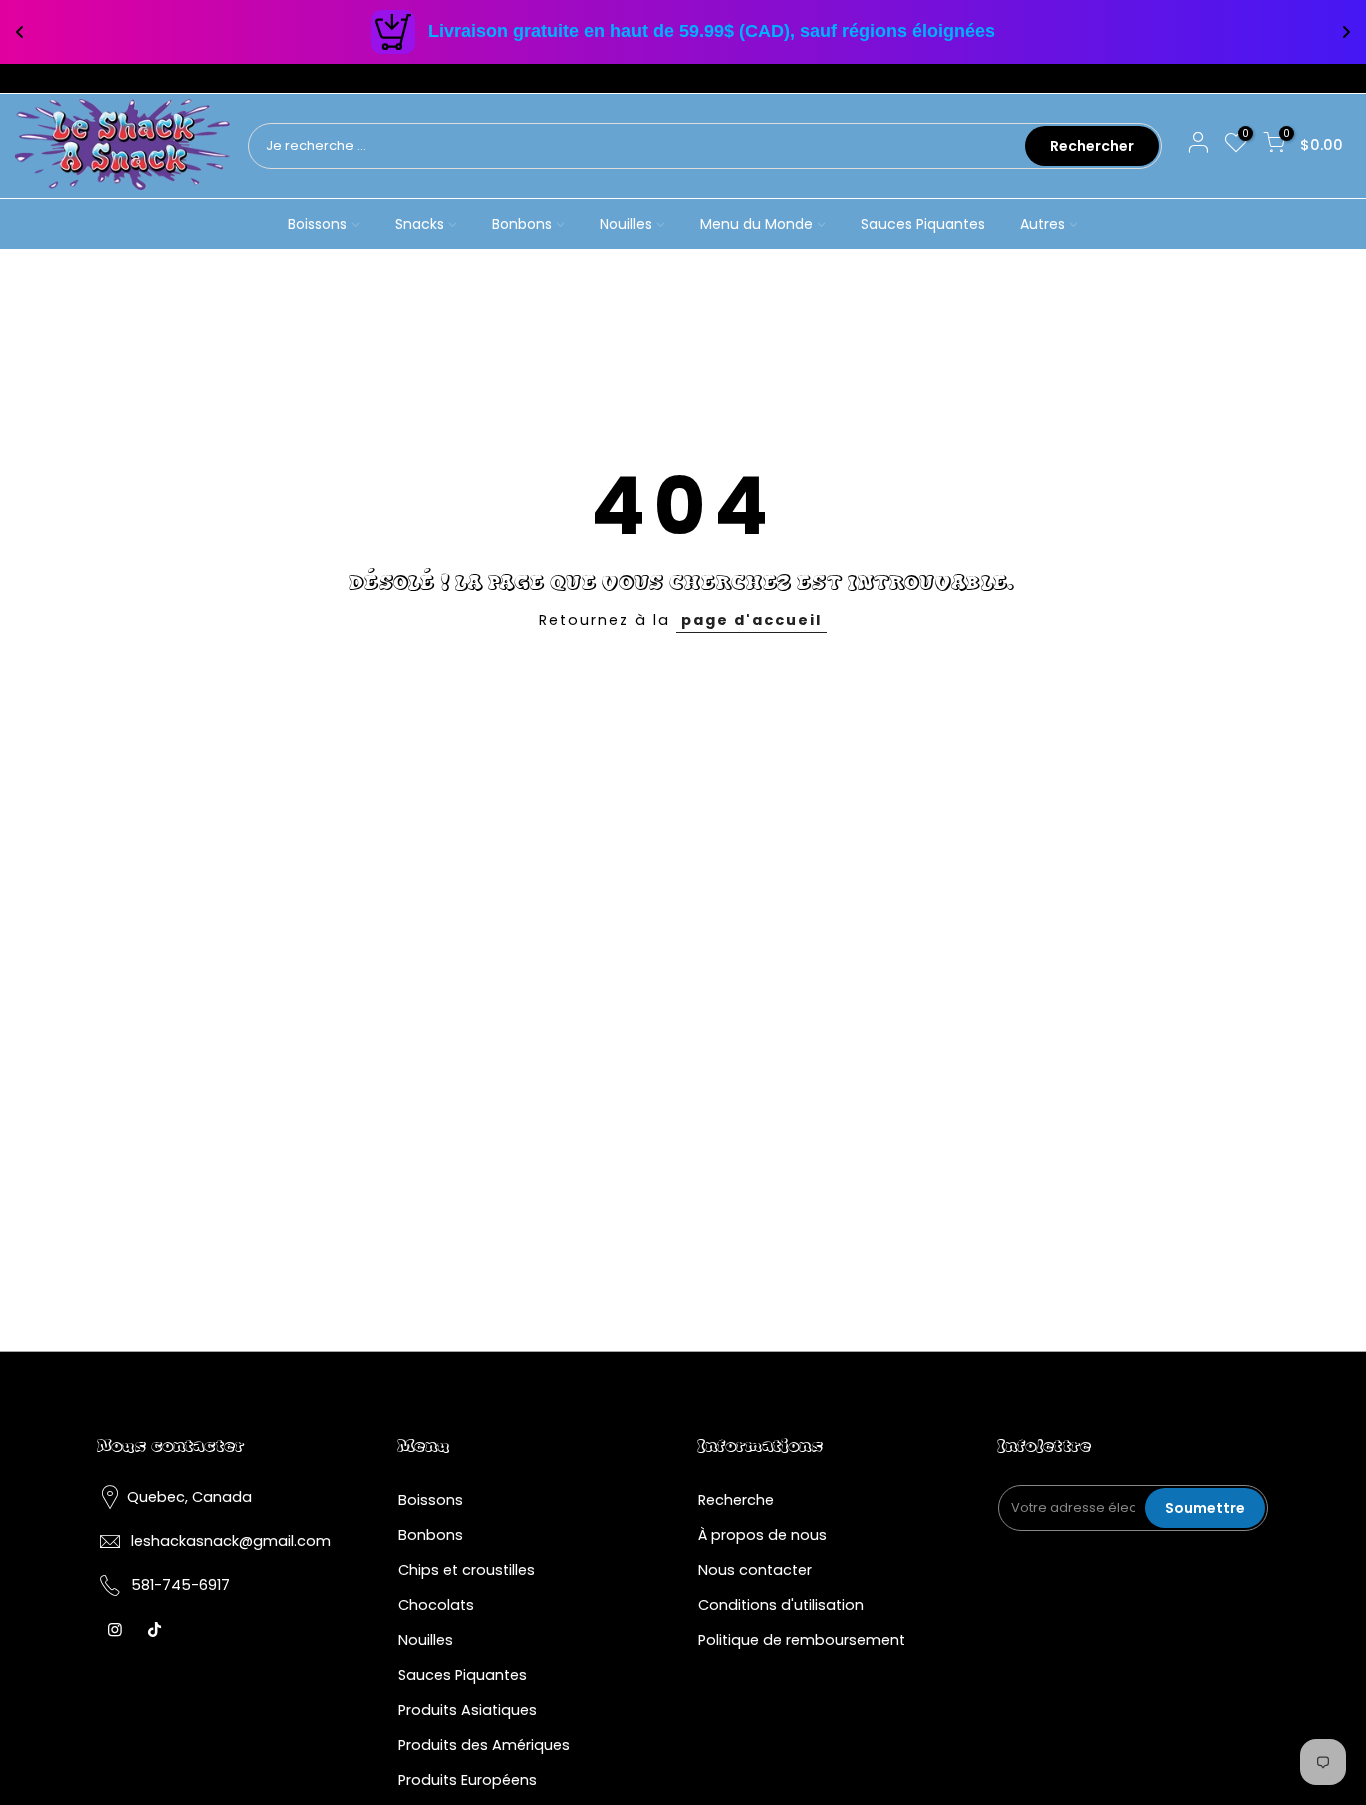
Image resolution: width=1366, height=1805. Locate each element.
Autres (1042, 224)
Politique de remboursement (801, 1640)
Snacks (419, 224)
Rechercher (1092, 146)
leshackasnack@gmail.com (231, 1541)
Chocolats (436, 1605)
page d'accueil (751, 620)
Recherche (736, 1500)
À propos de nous (762, 1535)
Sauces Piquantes (923, 224)
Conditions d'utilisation (781, 1605)
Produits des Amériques (484, 1745)
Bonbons (522, 224)
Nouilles (626, 224)
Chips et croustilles (466, 1570)
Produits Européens (467, 1780)
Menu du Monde (756, 224)
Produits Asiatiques (467, 1710)
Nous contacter (755, 1570)
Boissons (317, 224)
